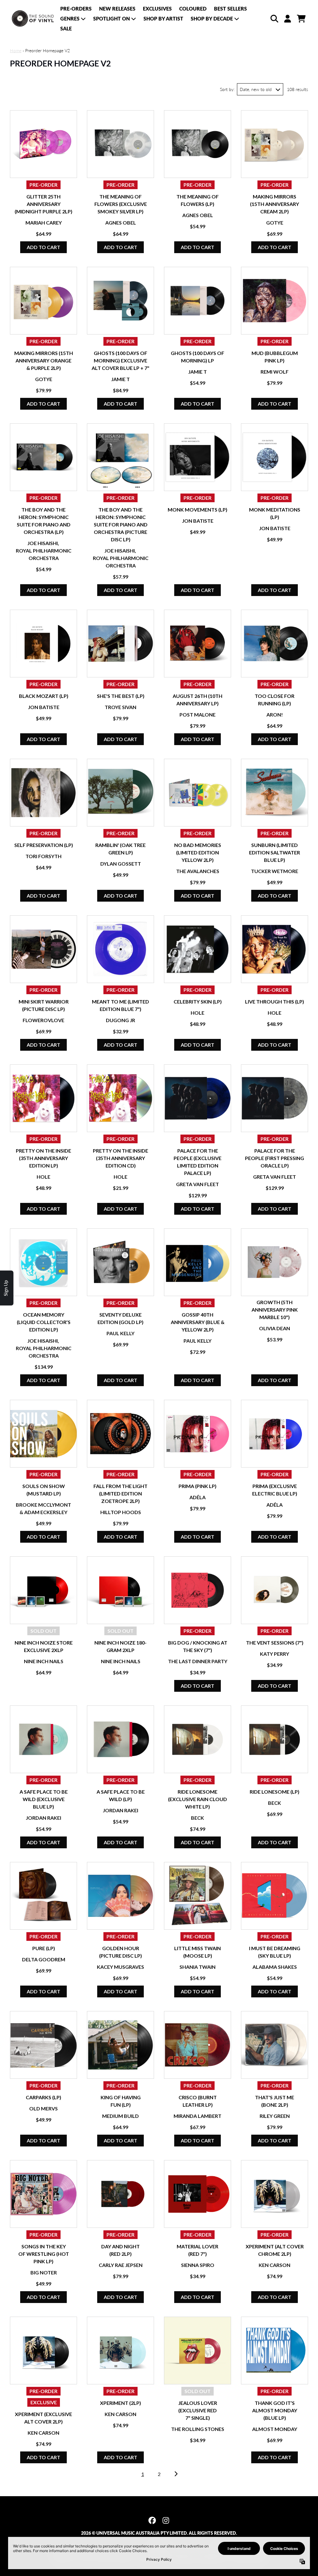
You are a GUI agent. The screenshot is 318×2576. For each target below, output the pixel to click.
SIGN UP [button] (158, 201)
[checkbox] (160, 141)
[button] (221, 45)
